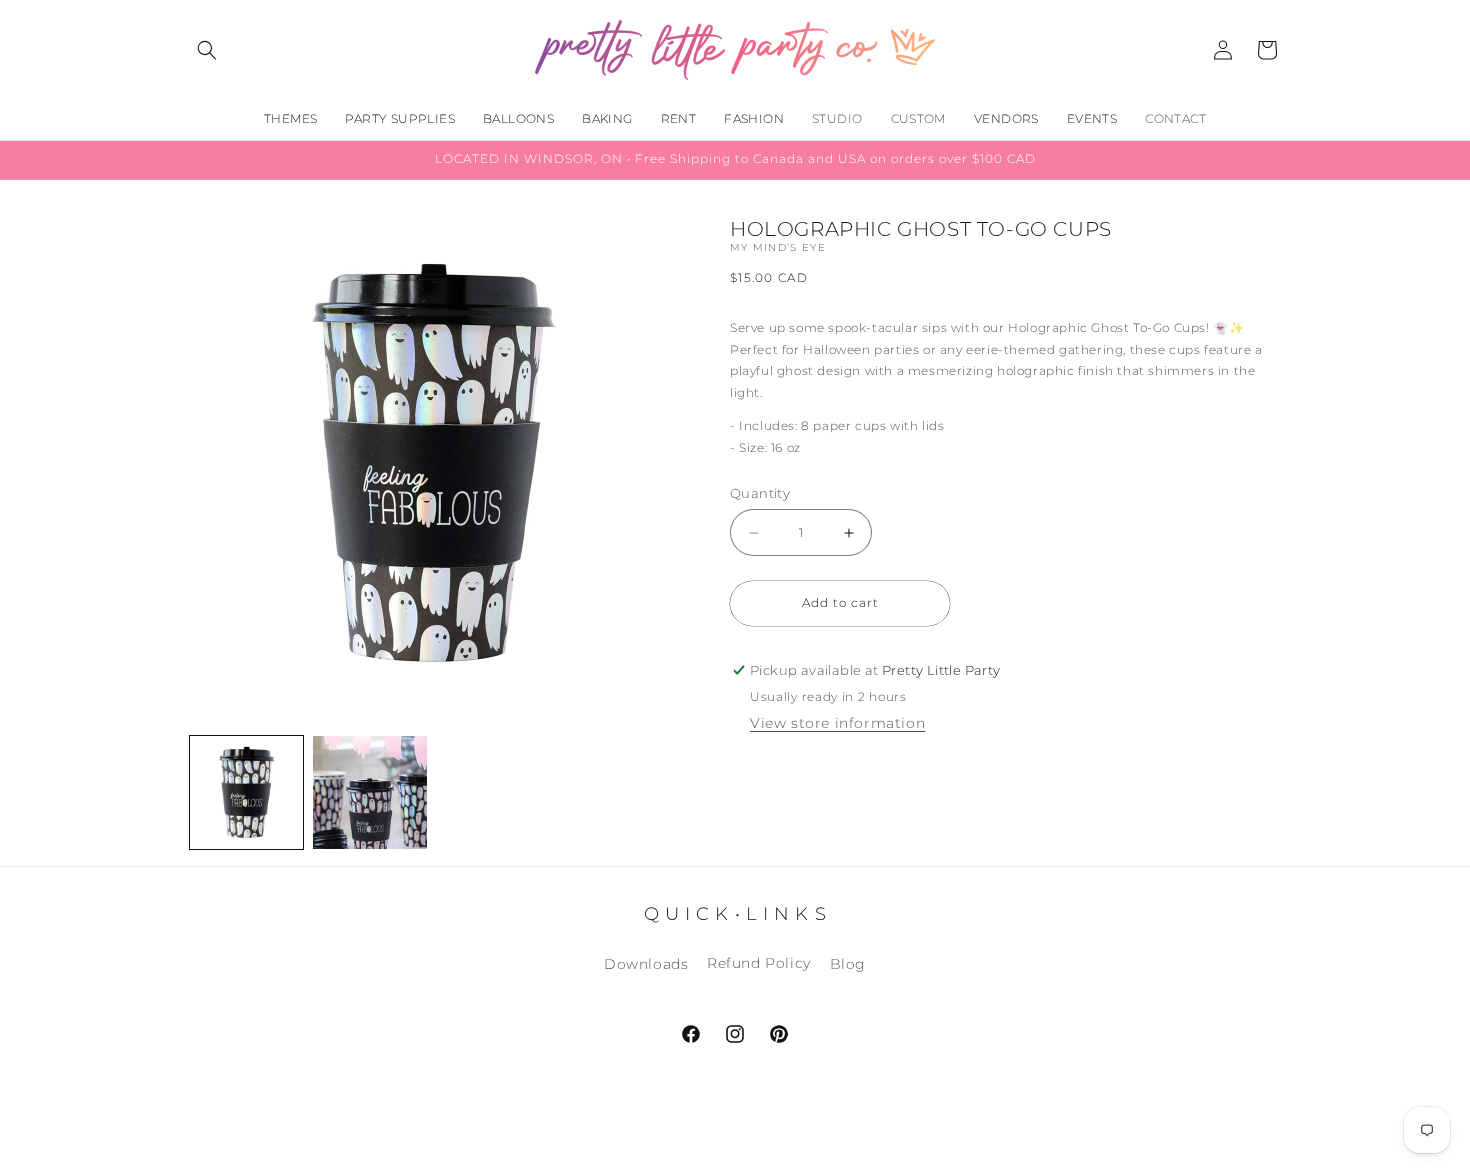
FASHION (754, 118)
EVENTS (1092, 118)
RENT (679, 118)
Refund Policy (759, 964)
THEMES (290, 118)
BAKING (607, 118)
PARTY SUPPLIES (400, 118)
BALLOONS (518, 118)
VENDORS (1006, 118)
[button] (207, 50)
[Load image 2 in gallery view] (369, 792)
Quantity (760, 493)
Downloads (646, 964)
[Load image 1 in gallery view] (246, 792)
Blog (848, 964)
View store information (837, 723)
